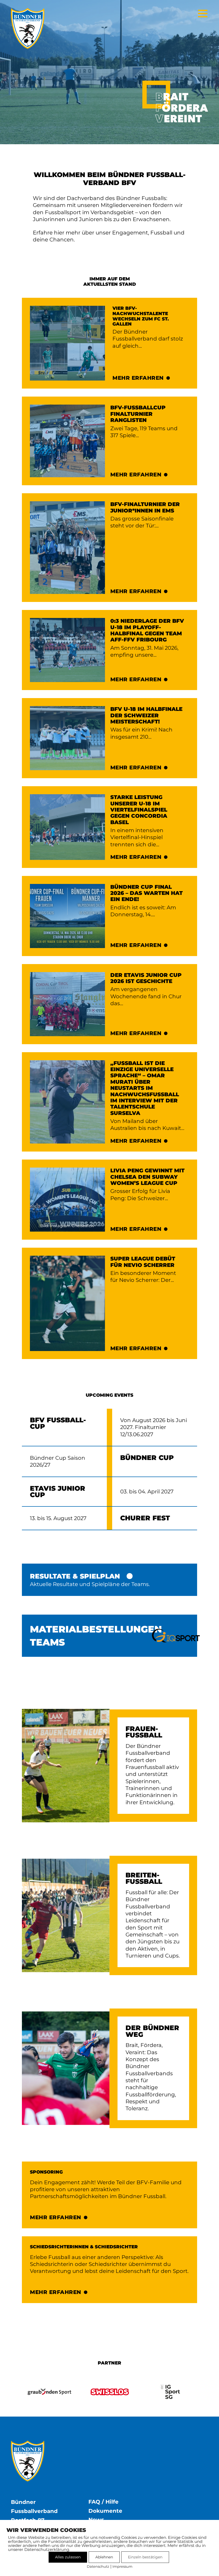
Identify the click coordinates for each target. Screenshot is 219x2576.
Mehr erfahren (138, 378)
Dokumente (105, 2511)
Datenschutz (98, 2566)
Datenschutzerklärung (47, 2549)
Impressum (122, 2566)
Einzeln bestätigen (145, 2557)
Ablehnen (104, 2557)
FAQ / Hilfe (103, 2502)
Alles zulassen (68, 2557)
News (96, 2520)
